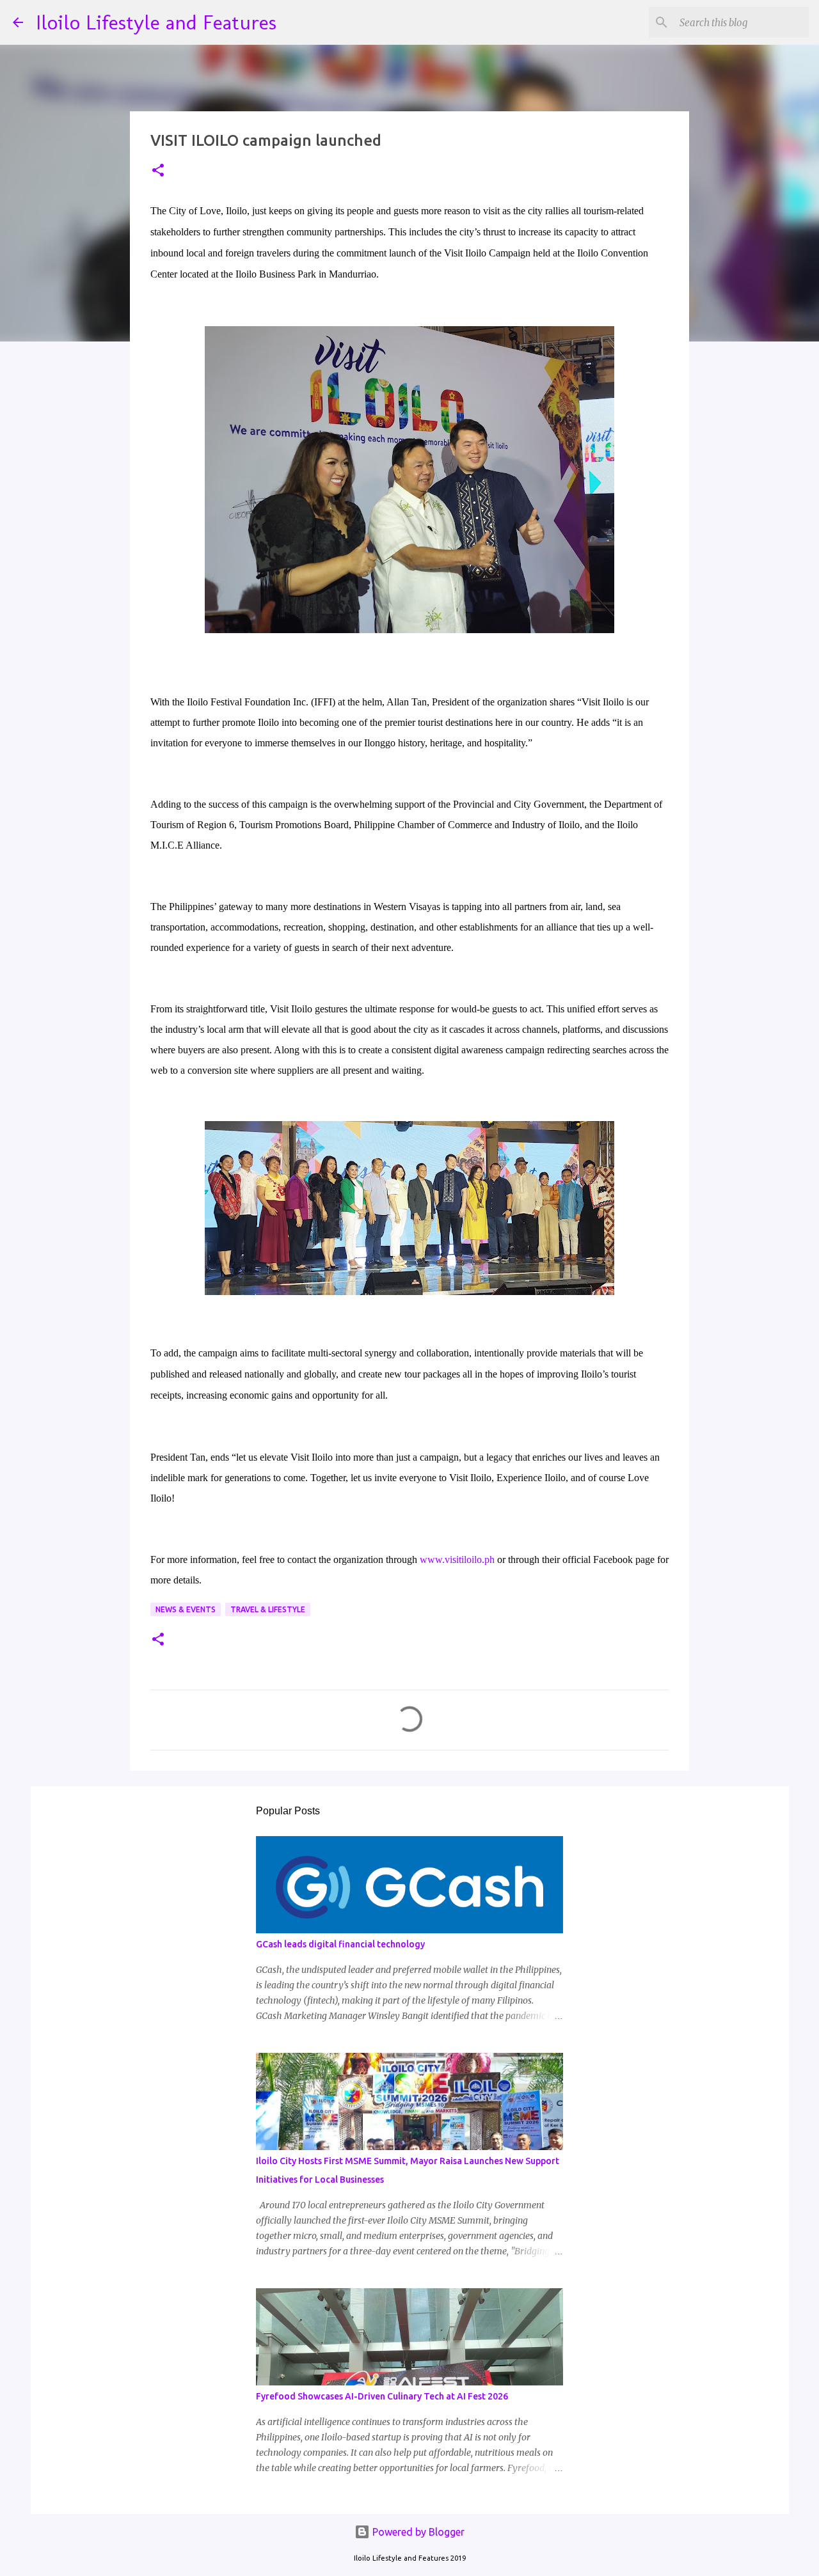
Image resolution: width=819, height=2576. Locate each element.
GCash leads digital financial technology (340, 1944)
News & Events (186, 1609)
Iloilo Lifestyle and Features (156, 22)
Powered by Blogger (417, 2532)
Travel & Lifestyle (268, 1609)
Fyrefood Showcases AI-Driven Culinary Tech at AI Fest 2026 (382, 2396)
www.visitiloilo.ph (457, 1559)
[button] (158, 171)
